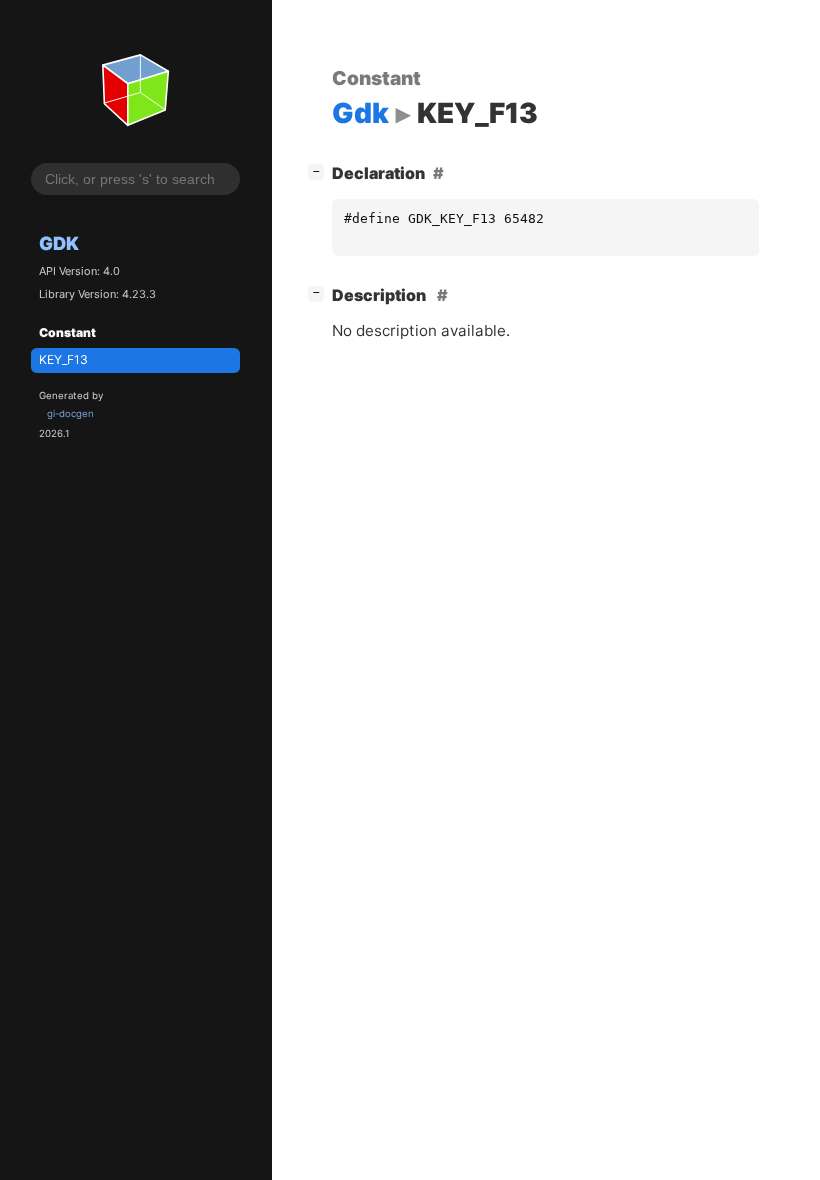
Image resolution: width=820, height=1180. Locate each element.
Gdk (59, 243)
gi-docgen (70, 413)
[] (320, 170)
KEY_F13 (63, 359)
